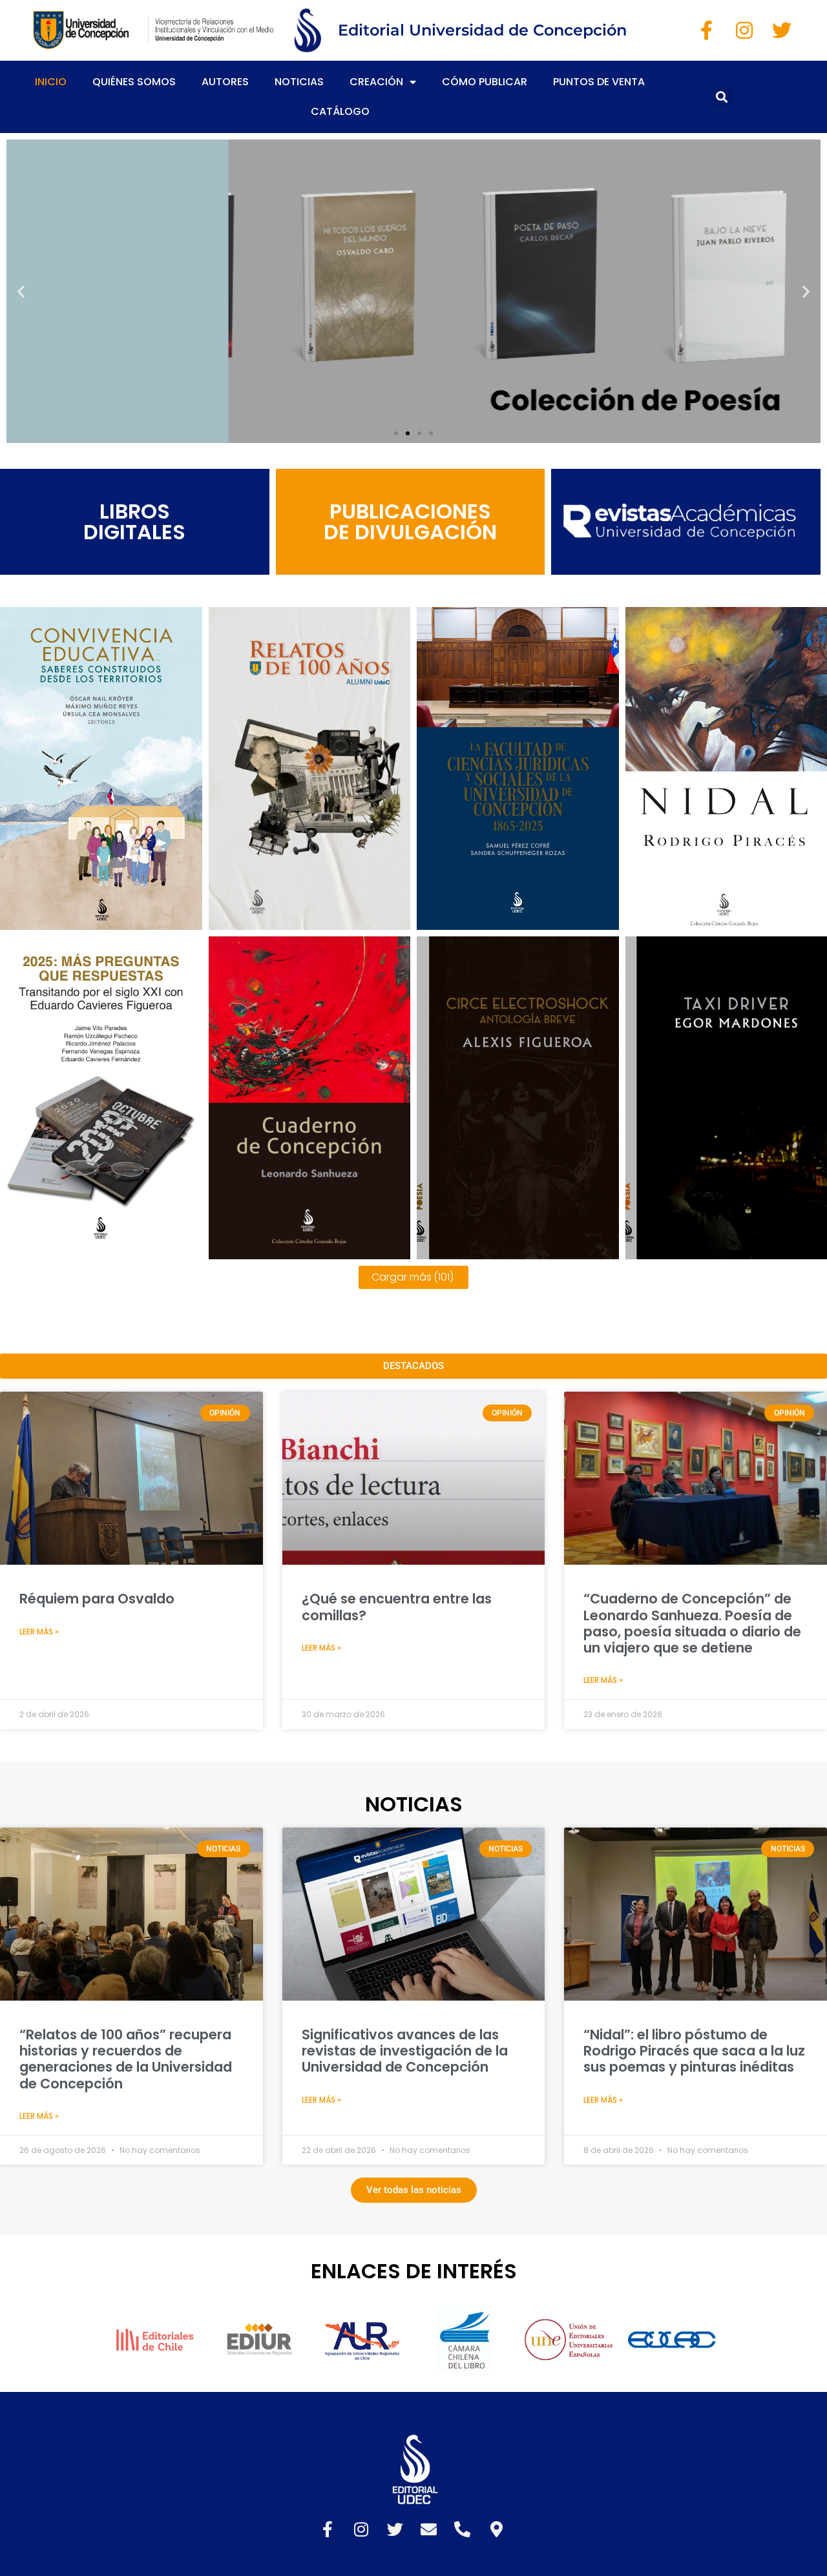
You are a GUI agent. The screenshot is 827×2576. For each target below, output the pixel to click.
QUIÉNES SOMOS (134, 82)
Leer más (101, 919)
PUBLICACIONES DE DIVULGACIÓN (410, 521)
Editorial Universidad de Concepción (482, 30)
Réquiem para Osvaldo (97, 1599)
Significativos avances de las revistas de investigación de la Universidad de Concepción (405, 2051)
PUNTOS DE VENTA (599, 82)
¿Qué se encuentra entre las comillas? (397, 1607)
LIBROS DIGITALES (134, 521)
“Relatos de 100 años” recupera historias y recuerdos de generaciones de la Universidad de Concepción (126, 2059)
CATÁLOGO (340, 111)
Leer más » (39, 1632)
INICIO (51, 82)
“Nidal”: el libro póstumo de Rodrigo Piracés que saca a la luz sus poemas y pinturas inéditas (694, 2051)
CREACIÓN (376, 82)
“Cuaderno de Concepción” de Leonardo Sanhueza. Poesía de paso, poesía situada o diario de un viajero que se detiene (692, 1623)
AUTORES (225, 82)
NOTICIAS (299, 82)
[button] (721, 97)
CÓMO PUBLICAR (485, 82)
